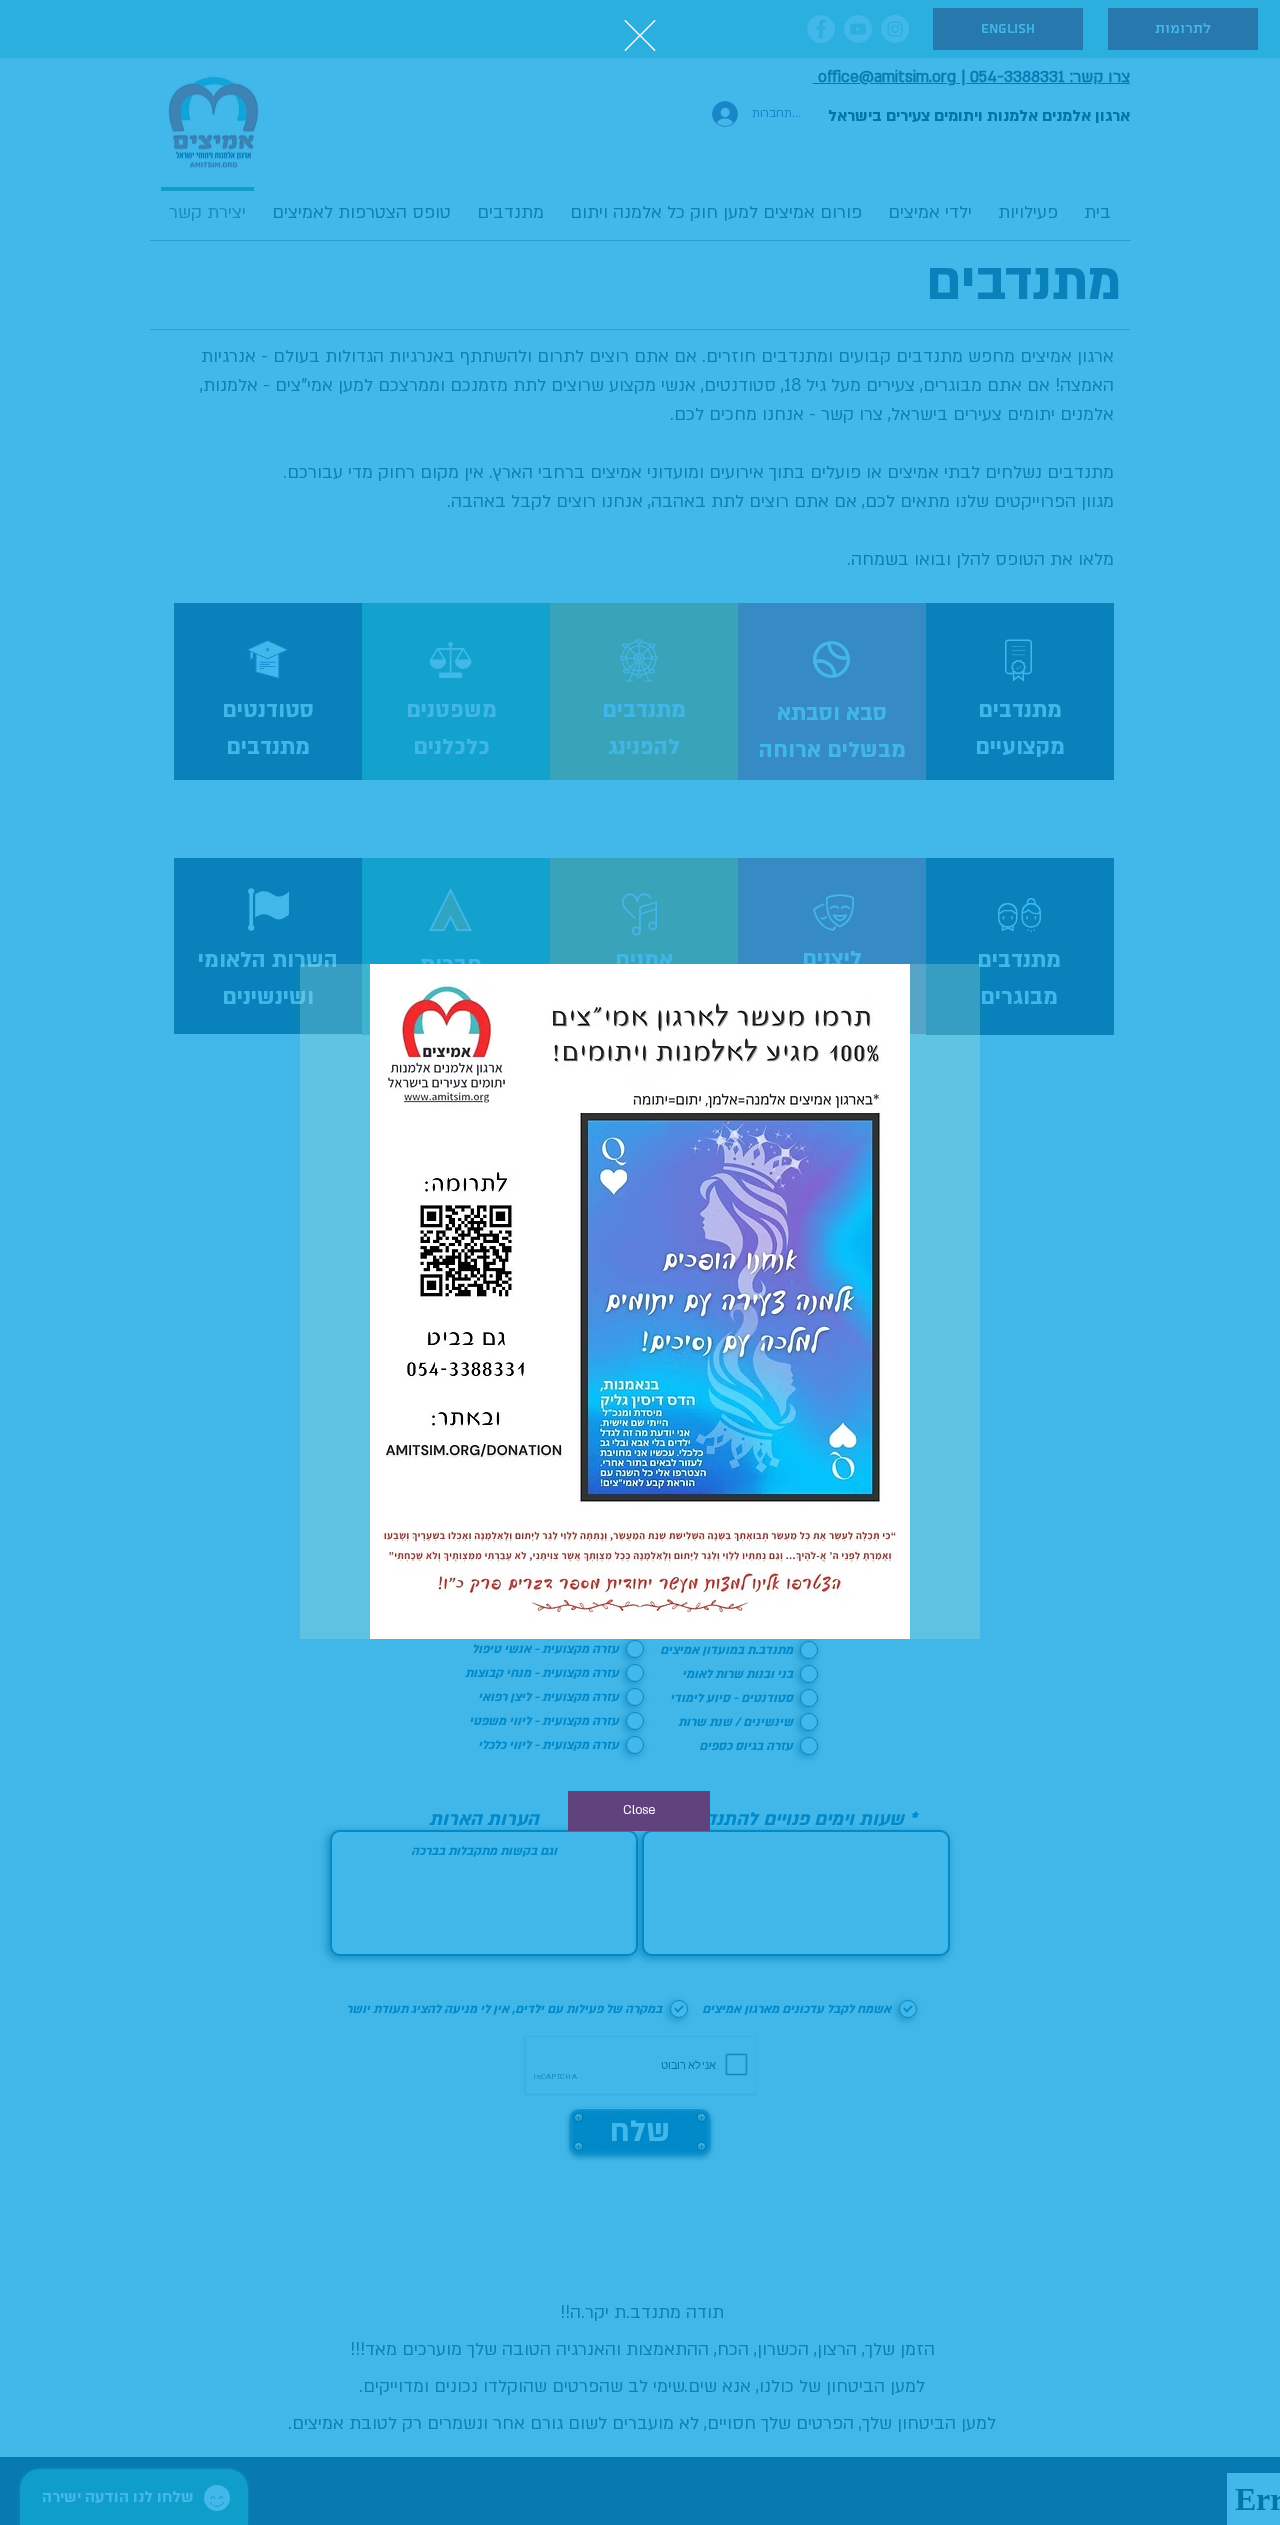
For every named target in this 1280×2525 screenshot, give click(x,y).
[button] (640, 35)
